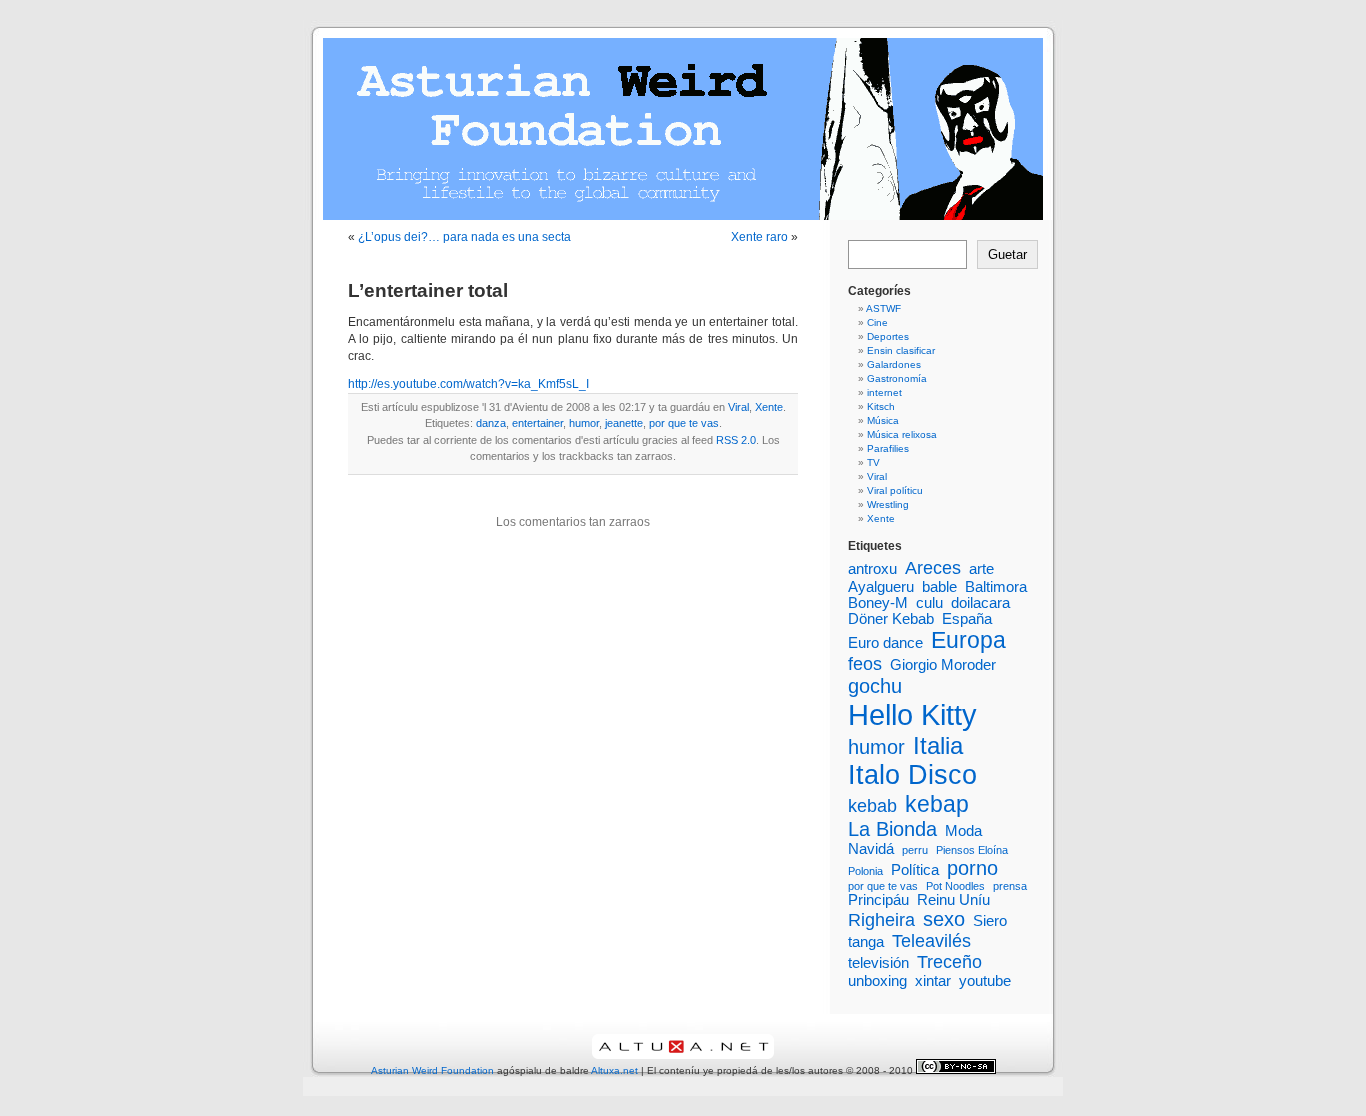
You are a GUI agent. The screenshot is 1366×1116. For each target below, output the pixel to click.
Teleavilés (931, 941)
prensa (1010, 886)
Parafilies (888, 448)
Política (915, 870)
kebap (937, 804)
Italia (938, 745)
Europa (968, 640)
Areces (933, 568)
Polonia (865, 871)
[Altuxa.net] (683, 1055)
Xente (769, 407)
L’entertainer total (428, 290)
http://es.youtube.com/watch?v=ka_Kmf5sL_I (468, 384)
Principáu (878, 900)
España (967, 619)
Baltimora (996, 587)
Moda (963, 831)
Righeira (881, 920)
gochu (875, 686)
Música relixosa (902, 434)
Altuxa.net (614, 1070)
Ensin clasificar (901, 350)
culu (929, 603)
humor (584, 423)
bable (939, 587)
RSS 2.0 (736, 440)
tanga (866, 942)
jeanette (624, 423)
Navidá (871, 849)
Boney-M (878, 603)
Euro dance (885, 643)
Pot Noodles (955, 886)
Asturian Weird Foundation (432, 1070)
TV (873, 462)
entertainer (537, 423)
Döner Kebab (891, 619)
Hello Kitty (912, 714)
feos (865, 664)
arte (981, 569)
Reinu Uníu (953, 900)
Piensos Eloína (972, 850)
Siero (990, 921)
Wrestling (888, 504)
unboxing (877, 981)
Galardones (894, 364)
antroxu (872, 569)
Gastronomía (897, 378)
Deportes (888, 336)
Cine (877, 322)
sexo (944, 919)
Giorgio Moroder (943, 665)
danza (491, 423)
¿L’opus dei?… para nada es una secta (464, 237)
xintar (933, 981)
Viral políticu (895, 490)
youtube (985, 981)
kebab (872, 806)
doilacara (980, 603)
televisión (878, 963)
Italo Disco (912, 775)
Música (883, 420)
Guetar (1007, 254)
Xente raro (759, 237)
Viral (738, 407)
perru (915, 850)
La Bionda (892, 829)
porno (972, 868)
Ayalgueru (881, 587)
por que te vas (684, 423)
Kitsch (881, 406)
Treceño (949, 962)
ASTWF (883, 308)
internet (884, 392)
